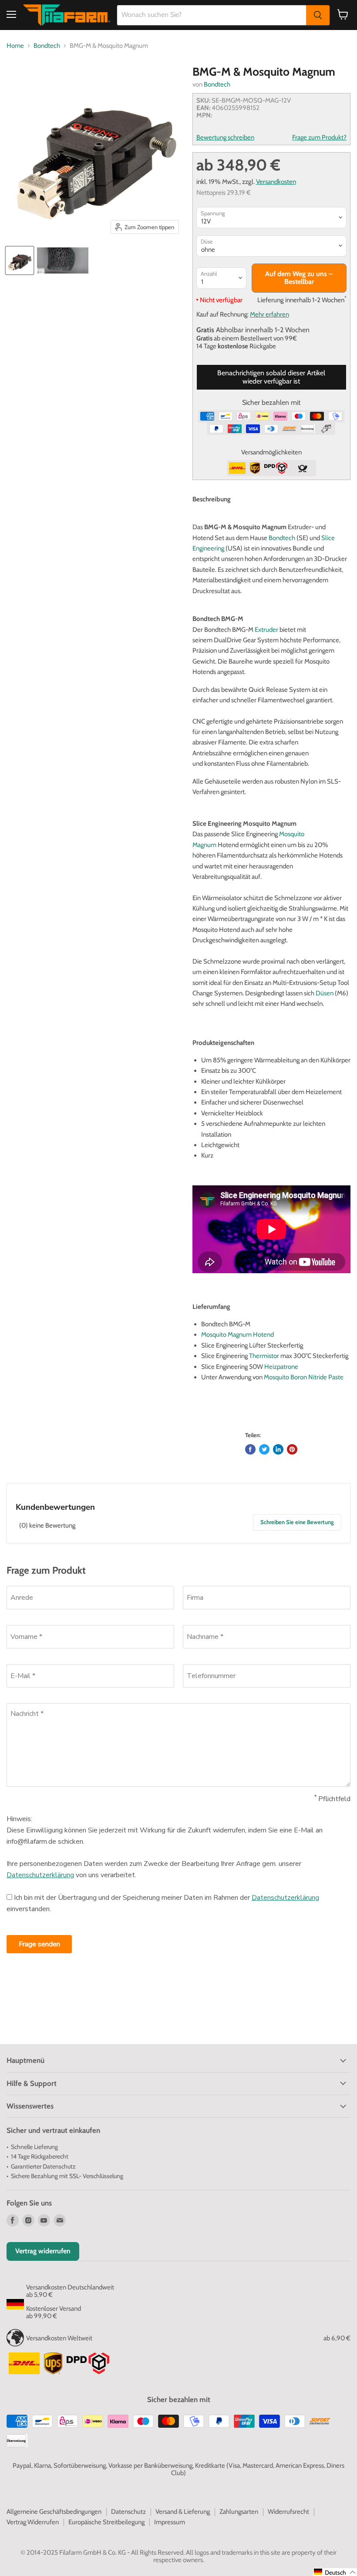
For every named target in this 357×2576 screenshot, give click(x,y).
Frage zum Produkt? (319, 138)
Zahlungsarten (239, 2512)
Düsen (325, 993)
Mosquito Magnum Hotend (237, 1335)
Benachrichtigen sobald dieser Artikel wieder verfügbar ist (271, 377)
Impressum (170, 2522)
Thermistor (264, 1356)
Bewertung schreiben (225, 138)
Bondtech (47, 46)
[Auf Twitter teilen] (264, 1449)
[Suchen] (318, 15)
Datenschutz (128, 2512)
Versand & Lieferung (183, 2512)
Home (15, 46)
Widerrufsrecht (288, 2512)
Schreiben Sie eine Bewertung (297, 1522)
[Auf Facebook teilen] (250, 1449)
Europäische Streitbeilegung (106, 2522)
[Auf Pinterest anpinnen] (292, 1449)
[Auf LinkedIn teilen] (278, 1449)
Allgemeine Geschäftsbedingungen (54, 2512)
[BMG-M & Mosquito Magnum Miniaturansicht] (20, 260)
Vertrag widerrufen (43, 2251)
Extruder (266, 630)
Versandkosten (276, 182)
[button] (335, 2572)
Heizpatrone (281, 1367)
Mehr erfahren (269, 314)
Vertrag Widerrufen (33, 2522)
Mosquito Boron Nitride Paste (304, 1377)
